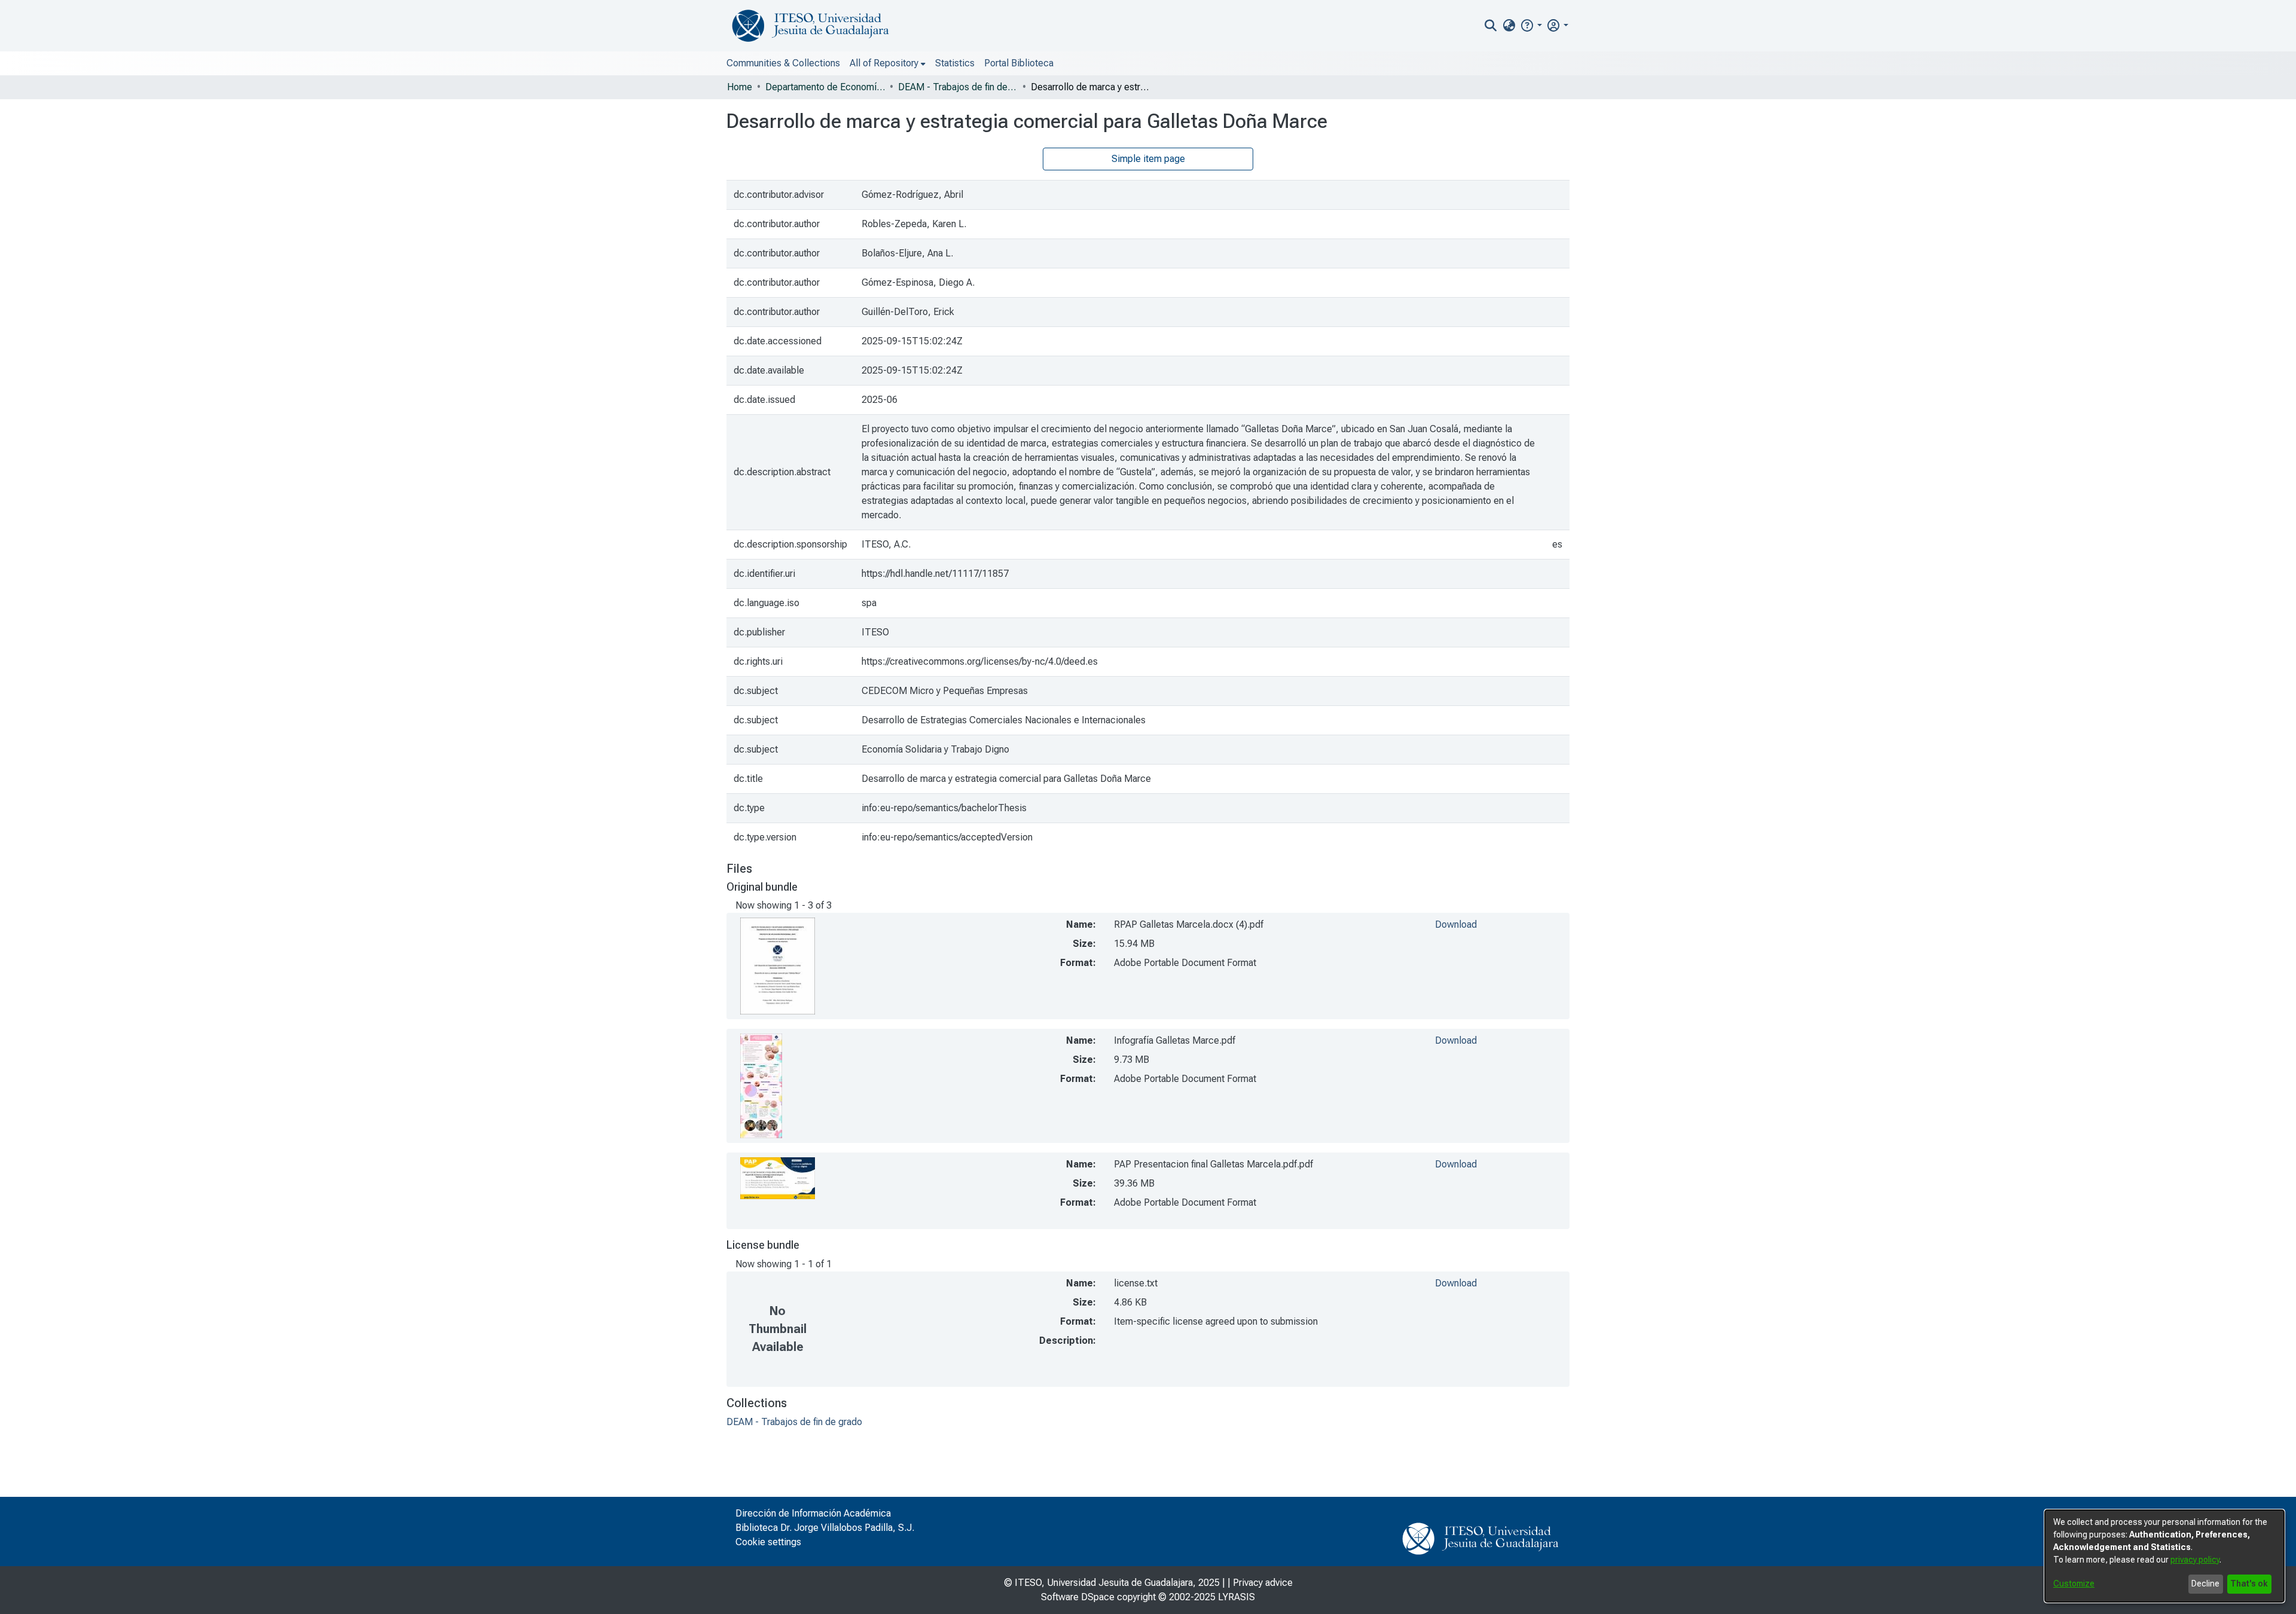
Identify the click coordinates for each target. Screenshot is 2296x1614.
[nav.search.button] (1491, 26)
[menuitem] (1509, 26)
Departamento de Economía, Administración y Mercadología (825, 87)
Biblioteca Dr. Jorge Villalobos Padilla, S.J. (825, 1528)
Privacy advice (1263, 1583)
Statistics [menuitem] (955, 63)
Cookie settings (768, 1542)
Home (740, 87)
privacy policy (2195, 1560)
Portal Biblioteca (1019, 63)
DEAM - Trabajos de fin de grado (958, 87)
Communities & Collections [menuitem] (783, 63)
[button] (1531, 25)
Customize (2074, 1584)
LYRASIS (1236, 1597)
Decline (2205, 1584)
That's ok (2249, 1584)
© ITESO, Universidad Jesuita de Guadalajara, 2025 (1112, 1583)
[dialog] (2164, 1556)
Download (1456, 924)
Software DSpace (1078, 1597)
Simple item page (1148, 159)
